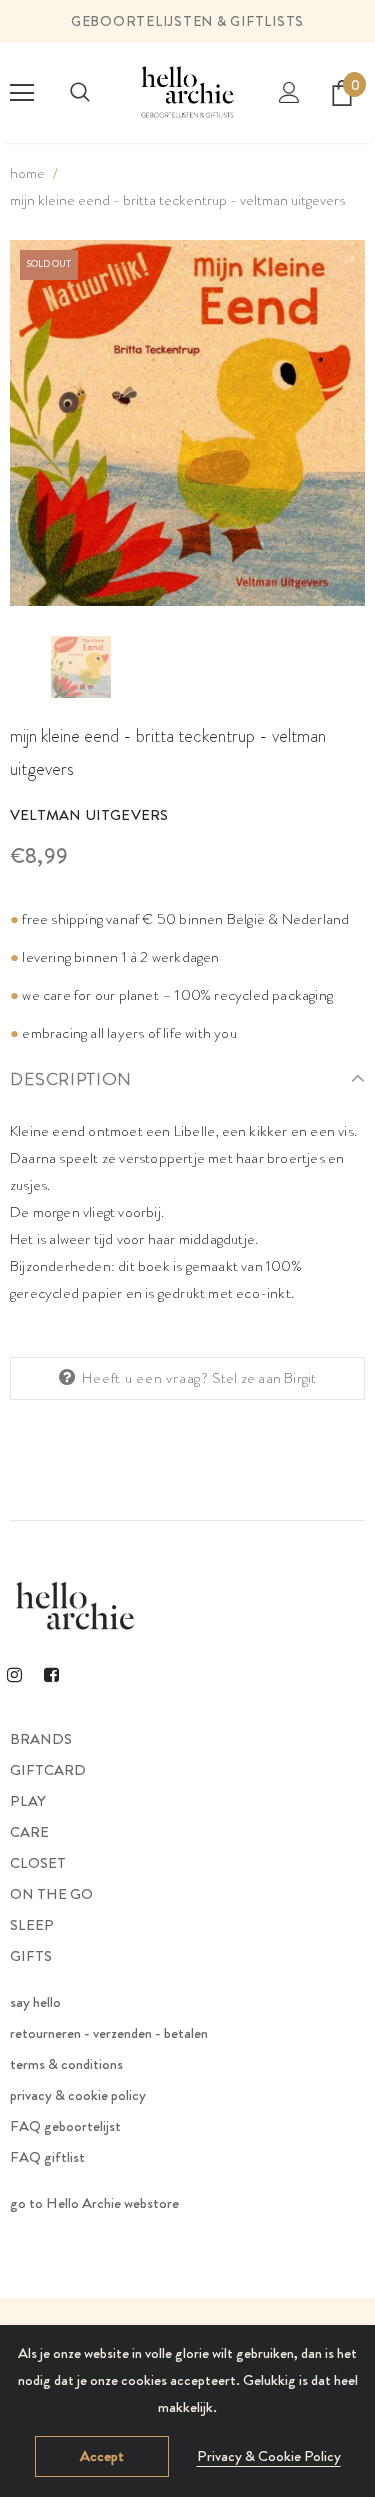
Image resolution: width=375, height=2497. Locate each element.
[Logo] (187, 92)
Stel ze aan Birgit (264, 1378)
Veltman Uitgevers (89, 815)
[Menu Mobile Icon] (22, 93)
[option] (187, 423)
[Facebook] (51, 1674)
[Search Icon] (80, 93)
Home (27, 173)
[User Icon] (289, 92)
